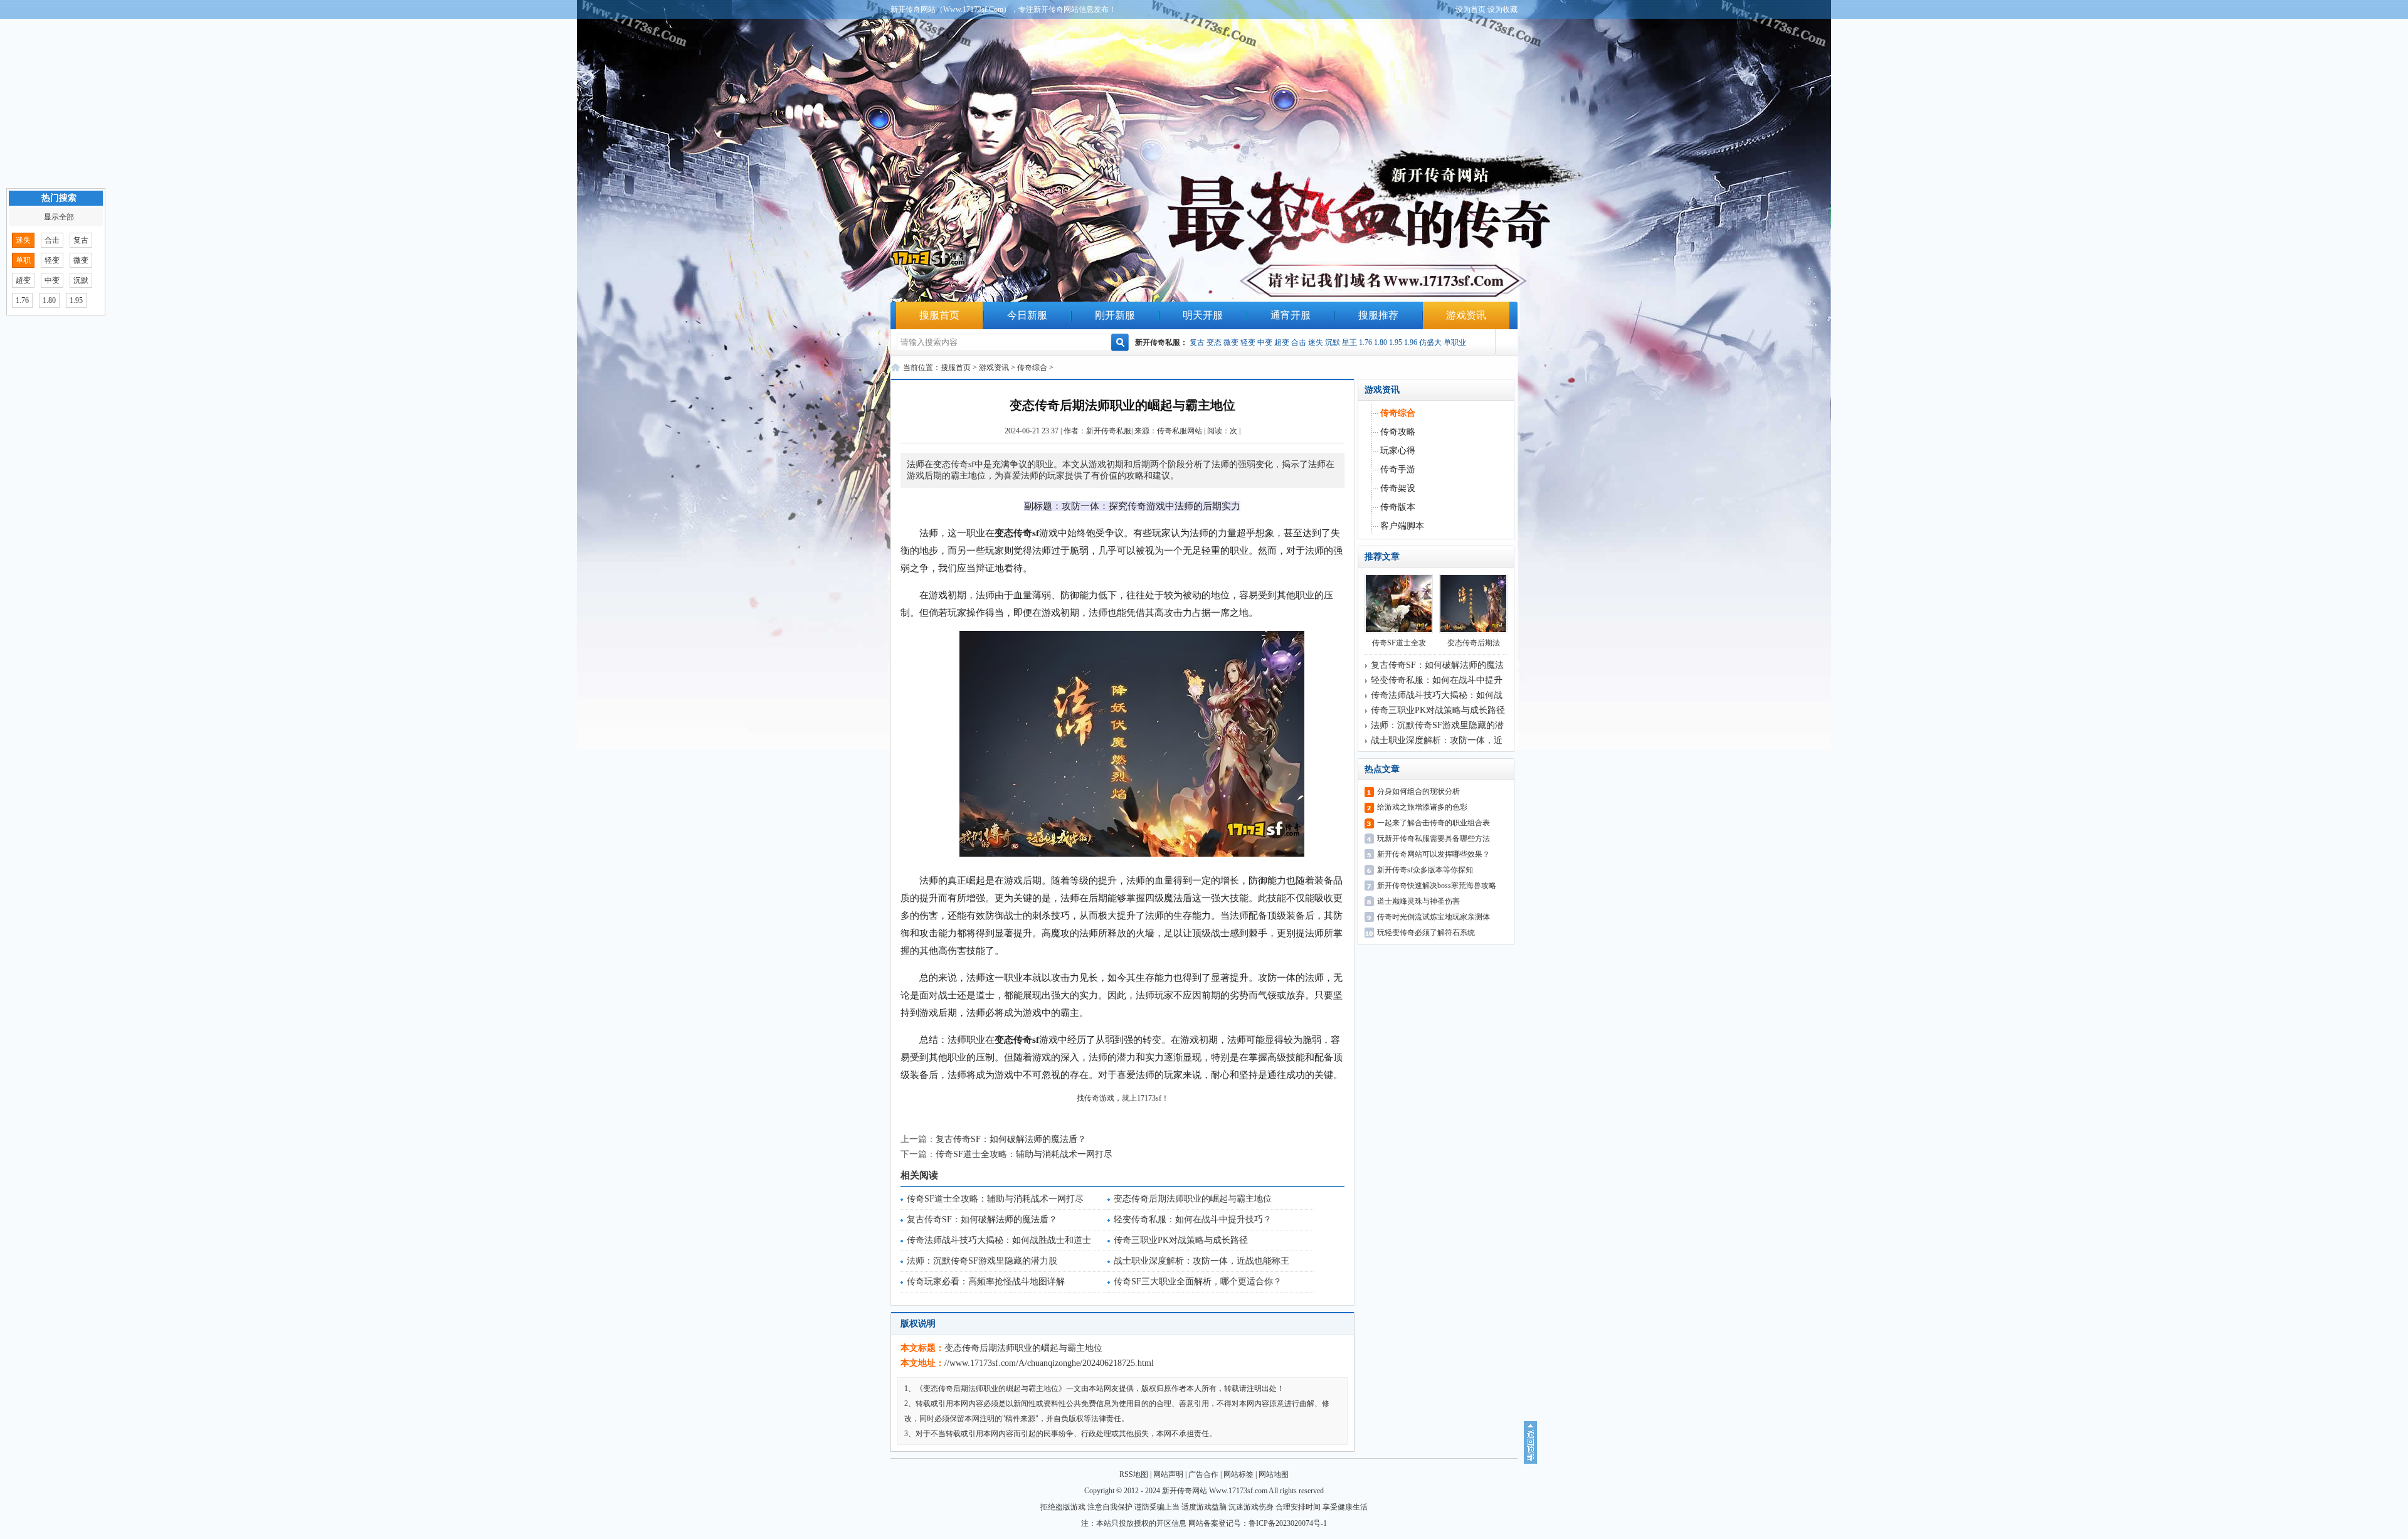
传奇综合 (1032, 368)
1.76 (1365, 342)
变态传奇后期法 (1474, 643)
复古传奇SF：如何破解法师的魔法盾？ (1011, 1139)
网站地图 (1274, 1474)
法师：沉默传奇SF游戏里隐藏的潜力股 (982, 1261)
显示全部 (59, 217)
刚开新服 (1115, 315)
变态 (1214, 342)
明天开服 (1203, 315)
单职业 (1455, 342)
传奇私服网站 (1180, 431)
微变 (1231, 342)
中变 (1265, 342)
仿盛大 (1430, 342)
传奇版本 (1398, 507)
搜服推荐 (1378, 315)
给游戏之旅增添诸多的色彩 (1422, 807)
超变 (1282, 342)
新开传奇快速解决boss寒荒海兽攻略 (1437, 886)
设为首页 (1471, 9)
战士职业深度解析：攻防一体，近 (1437, 740)
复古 (1197, 342)
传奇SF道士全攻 (1399, 643)
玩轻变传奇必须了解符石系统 (1426, 933)
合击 (1299, 342)
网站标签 (1238, 1474)
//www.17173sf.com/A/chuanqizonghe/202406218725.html (1049, 1363)
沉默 (1333, 342)
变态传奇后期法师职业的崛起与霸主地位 (1193, 1199)
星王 (1349, 342)
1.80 (1381, 342)
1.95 (1396, 342)
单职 (23, 260)
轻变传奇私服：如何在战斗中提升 (1437, 680)
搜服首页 (939, 315)
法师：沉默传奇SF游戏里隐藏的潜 (1437, 725)
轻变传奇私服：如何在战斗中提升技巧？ (1193, 1219)
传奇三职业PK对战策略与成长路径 (1181, 1240)
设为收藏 (1502, 9)
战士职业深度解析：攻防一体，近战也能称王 (1201, 1261)
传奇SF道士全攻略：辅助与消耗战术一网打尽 (1024, 1154)
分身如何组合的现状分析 (1418, 791)
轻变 (1248, 342)
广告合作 (1203, 1474)
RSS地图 (1134, 1474)
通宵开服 (1291, 315)
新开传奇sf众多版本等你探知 (1425, 870)
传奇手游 (1398, 469)
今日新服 (1027, 315)
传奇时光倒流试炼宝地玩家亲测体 (1434, 917)
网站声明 (1168, 1474)
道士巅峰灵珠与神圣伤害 (1418, 901)
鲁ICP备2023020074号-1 (1288, 1523)
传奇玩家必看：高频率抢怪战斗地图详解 (986, 1282)
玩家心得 (1398, 451)
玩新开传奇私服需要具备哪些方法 (1434, 838)
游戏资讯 (1466, 315)
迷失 (1316, 342)
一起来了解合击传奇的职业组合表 (1434, 823)
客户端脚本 (1402, 526)
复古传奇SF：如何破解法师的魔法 (1437, 665)
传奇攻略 (1398, 432)
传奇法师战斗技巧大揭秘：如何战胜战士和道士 (999, 1240)
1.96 (1411, 342)
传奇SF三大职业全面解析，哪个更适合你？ (1198, 1282)
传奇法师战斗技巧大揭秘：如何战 (1437, 695)
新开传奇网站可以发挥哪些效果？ (1434, 854)
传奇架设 (1398, 488)
